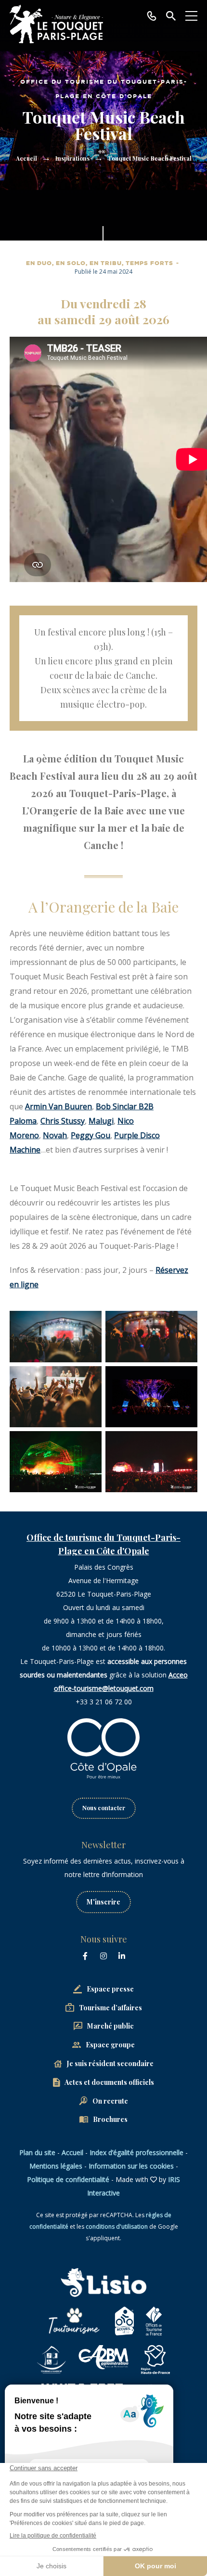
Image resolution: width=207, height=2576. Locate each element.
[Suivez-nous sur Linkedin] (122, 1956)
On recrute (110, 2101)
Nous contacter (104, 1808)
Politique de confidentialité (68, 2179)
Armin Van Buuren (58, 1106)
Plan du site (37, 2152)
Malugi (101, 1121)
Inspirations (72, 158)
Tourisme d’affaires (110, 2008)
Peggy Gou (91, 1135)
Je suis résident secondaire (110, 2063)
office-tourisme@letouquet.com (104, 1688)
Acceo (178, 1675)
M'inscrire (103, 1902)
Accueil (26, 158)
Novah (55, 1135)
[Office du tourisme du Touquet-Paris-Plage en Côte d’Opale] (56, 24)
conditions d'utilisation (117, 2227)
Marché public (110, 2026)
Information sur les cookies (131, 2166)
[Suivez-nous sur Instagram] (103, 1956)
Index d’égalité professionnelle (136, 2152)
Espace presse (110, 1989)
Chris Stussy (63, 1121)
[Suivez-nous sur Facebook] (85, 1956)
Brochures (110, 2119)
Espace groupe (110, 2045)
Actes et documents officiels (109, 2082)
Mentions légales (56, 2166)
